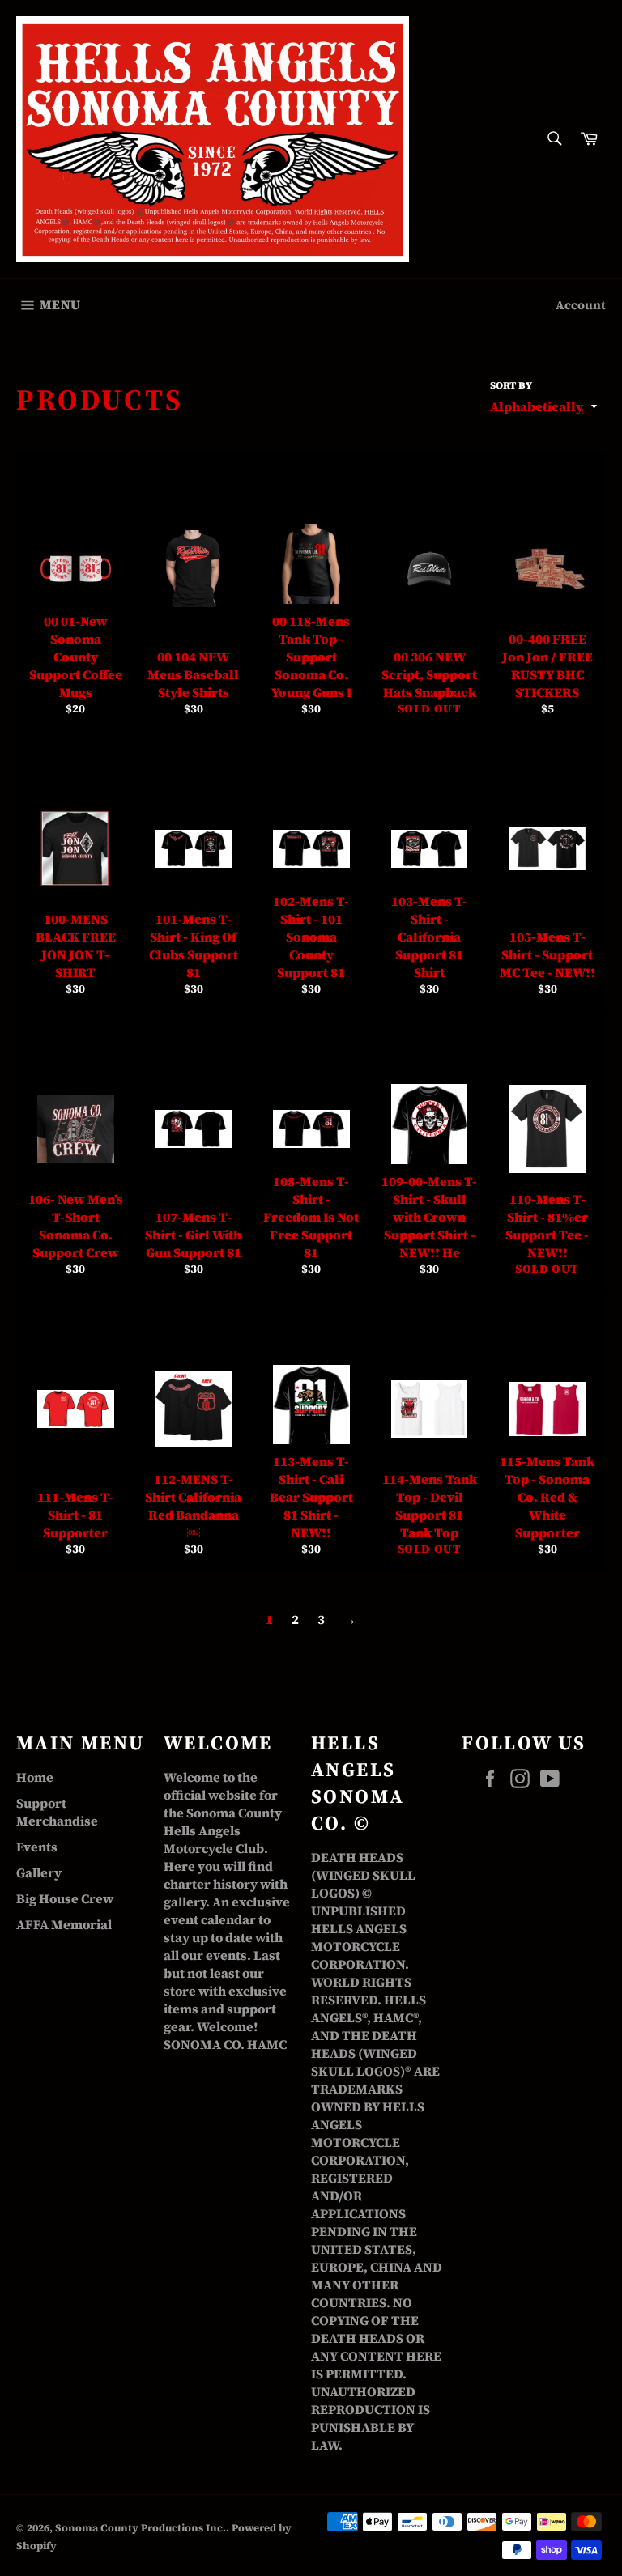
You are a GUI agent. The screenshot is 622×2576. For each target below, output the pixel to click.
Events (37, 1847)
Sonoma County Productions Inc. (141, 2528)
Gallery (39, 1872)
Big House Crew (65, 1898)
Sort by (511, 385)
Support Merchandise (57, 1812)
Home (35, 1777)
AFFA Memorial (64, 1924)
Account (581, 305)
